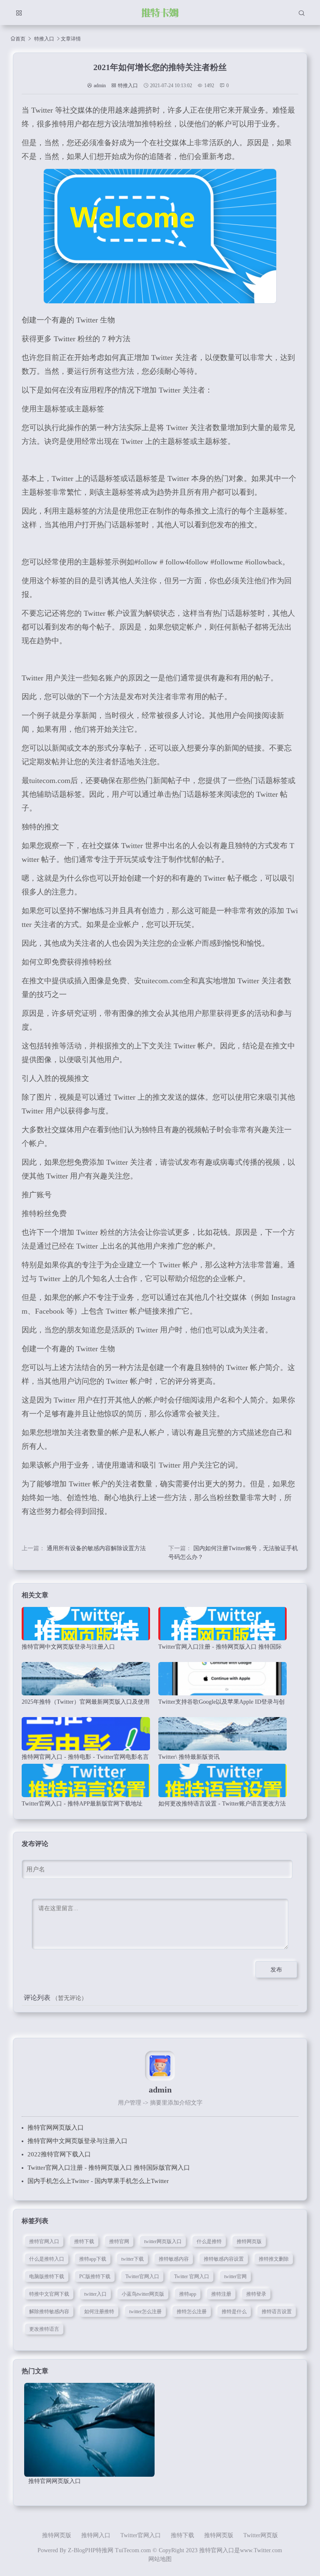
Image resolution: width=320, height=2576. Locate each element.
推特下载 (84, 2241)
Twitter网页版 (261, 2535)
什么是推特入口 (47, 2259)
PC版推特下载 (95, 2276)
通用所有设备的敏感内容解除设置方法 (96, 1548)
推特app (188, 2294)
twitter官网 (235, 2276)
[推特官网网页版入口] (89, 2430)
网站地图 (160, 2559)
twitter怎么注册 (145, 2312)
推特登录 (256, 2294)
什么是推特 (209, 2241)
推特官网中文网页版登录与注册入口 (77, 2141)
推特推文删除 (274, 2259)
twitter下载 (132, 2259)
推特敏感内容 (174, 2259)
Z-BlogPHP (82, 2550)
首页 (20, 39)
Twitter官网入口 (142, 2276)
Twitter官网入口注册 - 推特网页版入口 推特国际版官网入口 (109, 2168)
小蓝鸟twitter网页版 (143, 2294)
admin (100, 86)
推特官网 (119, 2241)
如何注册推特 (99, 2312)
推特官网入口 (44, 2241)
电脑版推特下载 (47, 2276)
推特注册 (221, 2294)
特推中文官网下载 (49, 2294)
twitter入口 (95, 2294)
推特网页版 (249, 2241)
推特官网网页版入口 (56, 2128)
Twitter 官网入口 (192, 2276)
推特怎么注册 (192, 2312)
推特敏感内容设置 (224, 2259)
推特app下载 (93, 2259)
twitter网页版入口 (163, 2241)
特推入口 (44, 39)
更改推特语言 (44, 2329)
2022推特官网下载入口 (59, 2154)
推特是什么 (234, 2312)
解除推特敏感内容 (49, 2312)
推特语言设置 (277, 2312)
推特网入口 (96, 2535)
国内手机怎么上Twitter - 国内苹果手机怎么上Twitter (98, 2181)
